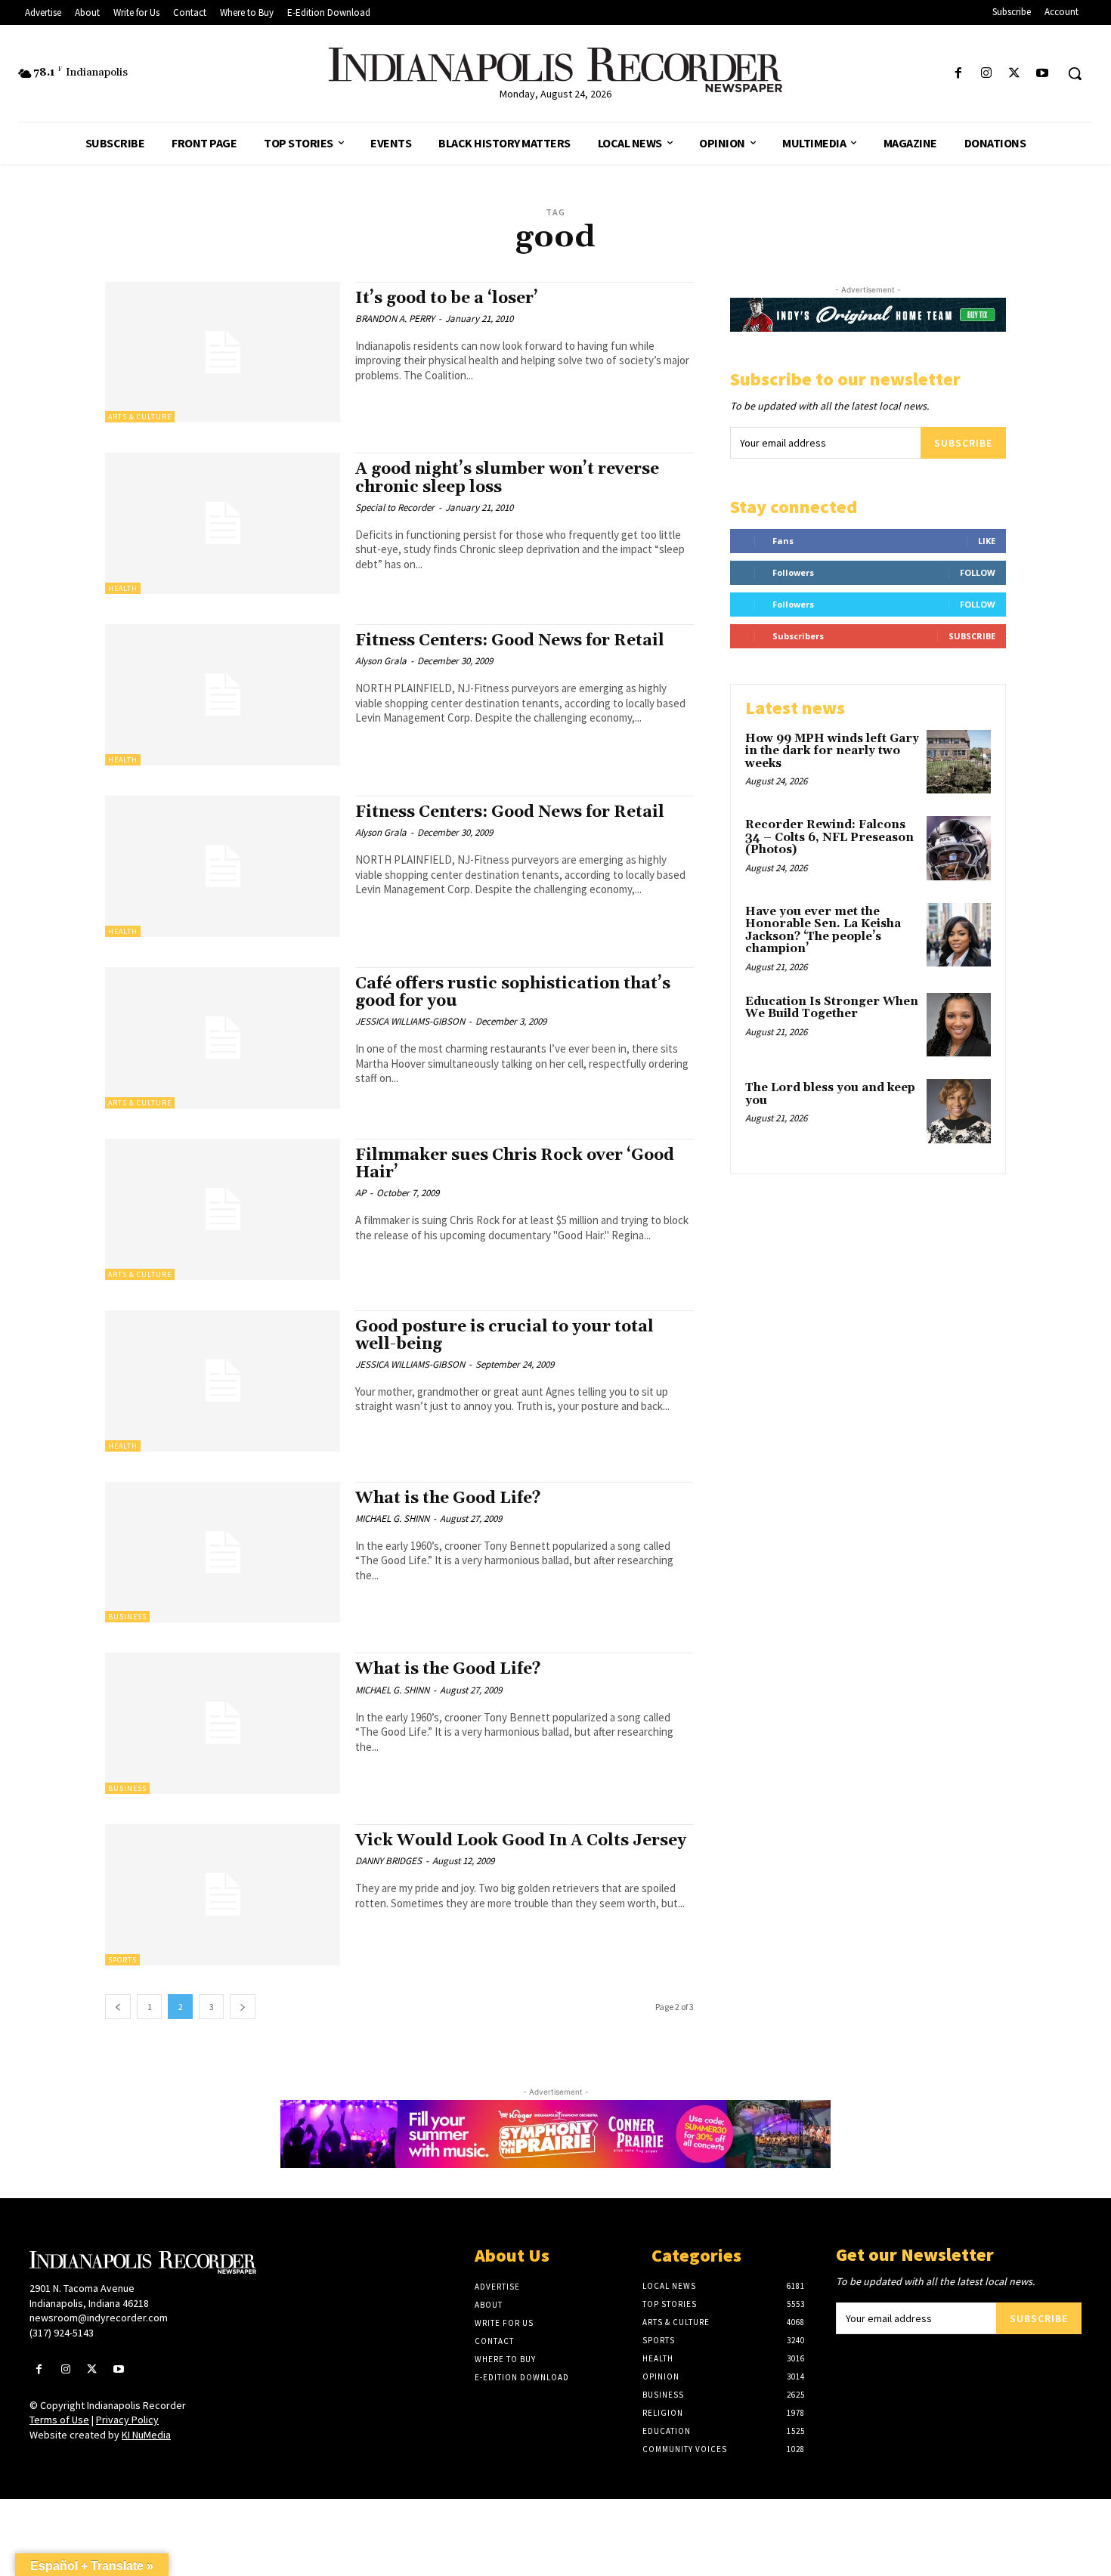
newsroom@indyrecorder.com (99, 2318)
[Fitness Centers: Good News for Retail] (223, 695)
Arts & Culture (140, 417)
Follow (978, 572)
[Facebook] (958, 74)
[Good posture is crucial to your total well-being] (223, 1381)
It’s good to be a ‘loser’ (447, 298)
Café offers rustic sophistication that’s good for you (513, 993)
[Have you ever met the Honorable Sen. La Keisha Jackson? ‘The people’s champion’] (959, 935)
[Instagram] (986, 74)
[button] (1075, 73)
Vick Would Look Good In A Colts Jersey (521, 1841)
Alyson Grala (381, 661)
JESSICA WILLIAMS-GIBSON (410, 1021)
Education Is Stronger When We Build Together (832, 1008)
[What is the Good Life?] (223, 1552)
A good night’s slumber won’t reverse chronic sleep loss (507, 478)
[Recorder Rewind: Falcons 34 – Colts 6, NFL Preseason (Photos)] (959, 848)
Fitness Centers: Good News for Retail (510, 641)
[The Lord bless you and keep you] (959, 1111)
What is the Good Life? (448, 1498)
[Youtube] (1043, 74)
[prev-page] (118, 2007)
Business (127, 1617)
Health (123, 588)
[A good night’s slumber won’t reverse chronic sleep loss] (223, 523)
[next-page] (243, 2007)
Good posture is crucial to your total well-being (504, 1336)
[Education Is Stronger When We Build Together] (959, 1025)
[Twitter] (1015, 74)
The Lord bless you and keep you (830, 1094)
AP (361, 1193)
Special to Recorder (395, 507)
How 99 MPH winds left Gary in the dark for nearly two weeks (832, 751)
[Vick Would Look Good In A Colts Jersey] (223, 1895)
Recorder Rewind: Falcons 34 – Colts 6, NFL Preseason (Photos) (829, 837)
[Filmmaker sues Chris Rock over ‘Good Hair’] (223, 1209)
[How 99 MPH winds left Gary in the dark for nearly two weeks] (959, 762)
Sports (122, 1960)
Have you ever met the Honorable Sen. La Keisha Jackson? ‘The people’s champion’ (823, 931)
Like (987, 541)
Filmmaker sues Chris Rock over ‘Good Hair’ (515, 1164)
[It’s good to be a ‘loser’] (223, 353)
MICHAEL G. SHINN (392, 1518)
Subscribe (963, 443)
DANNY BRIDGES (388, 1861)
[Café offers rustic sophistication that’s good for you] (223, 1038)
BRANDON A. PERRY (395, 319)
